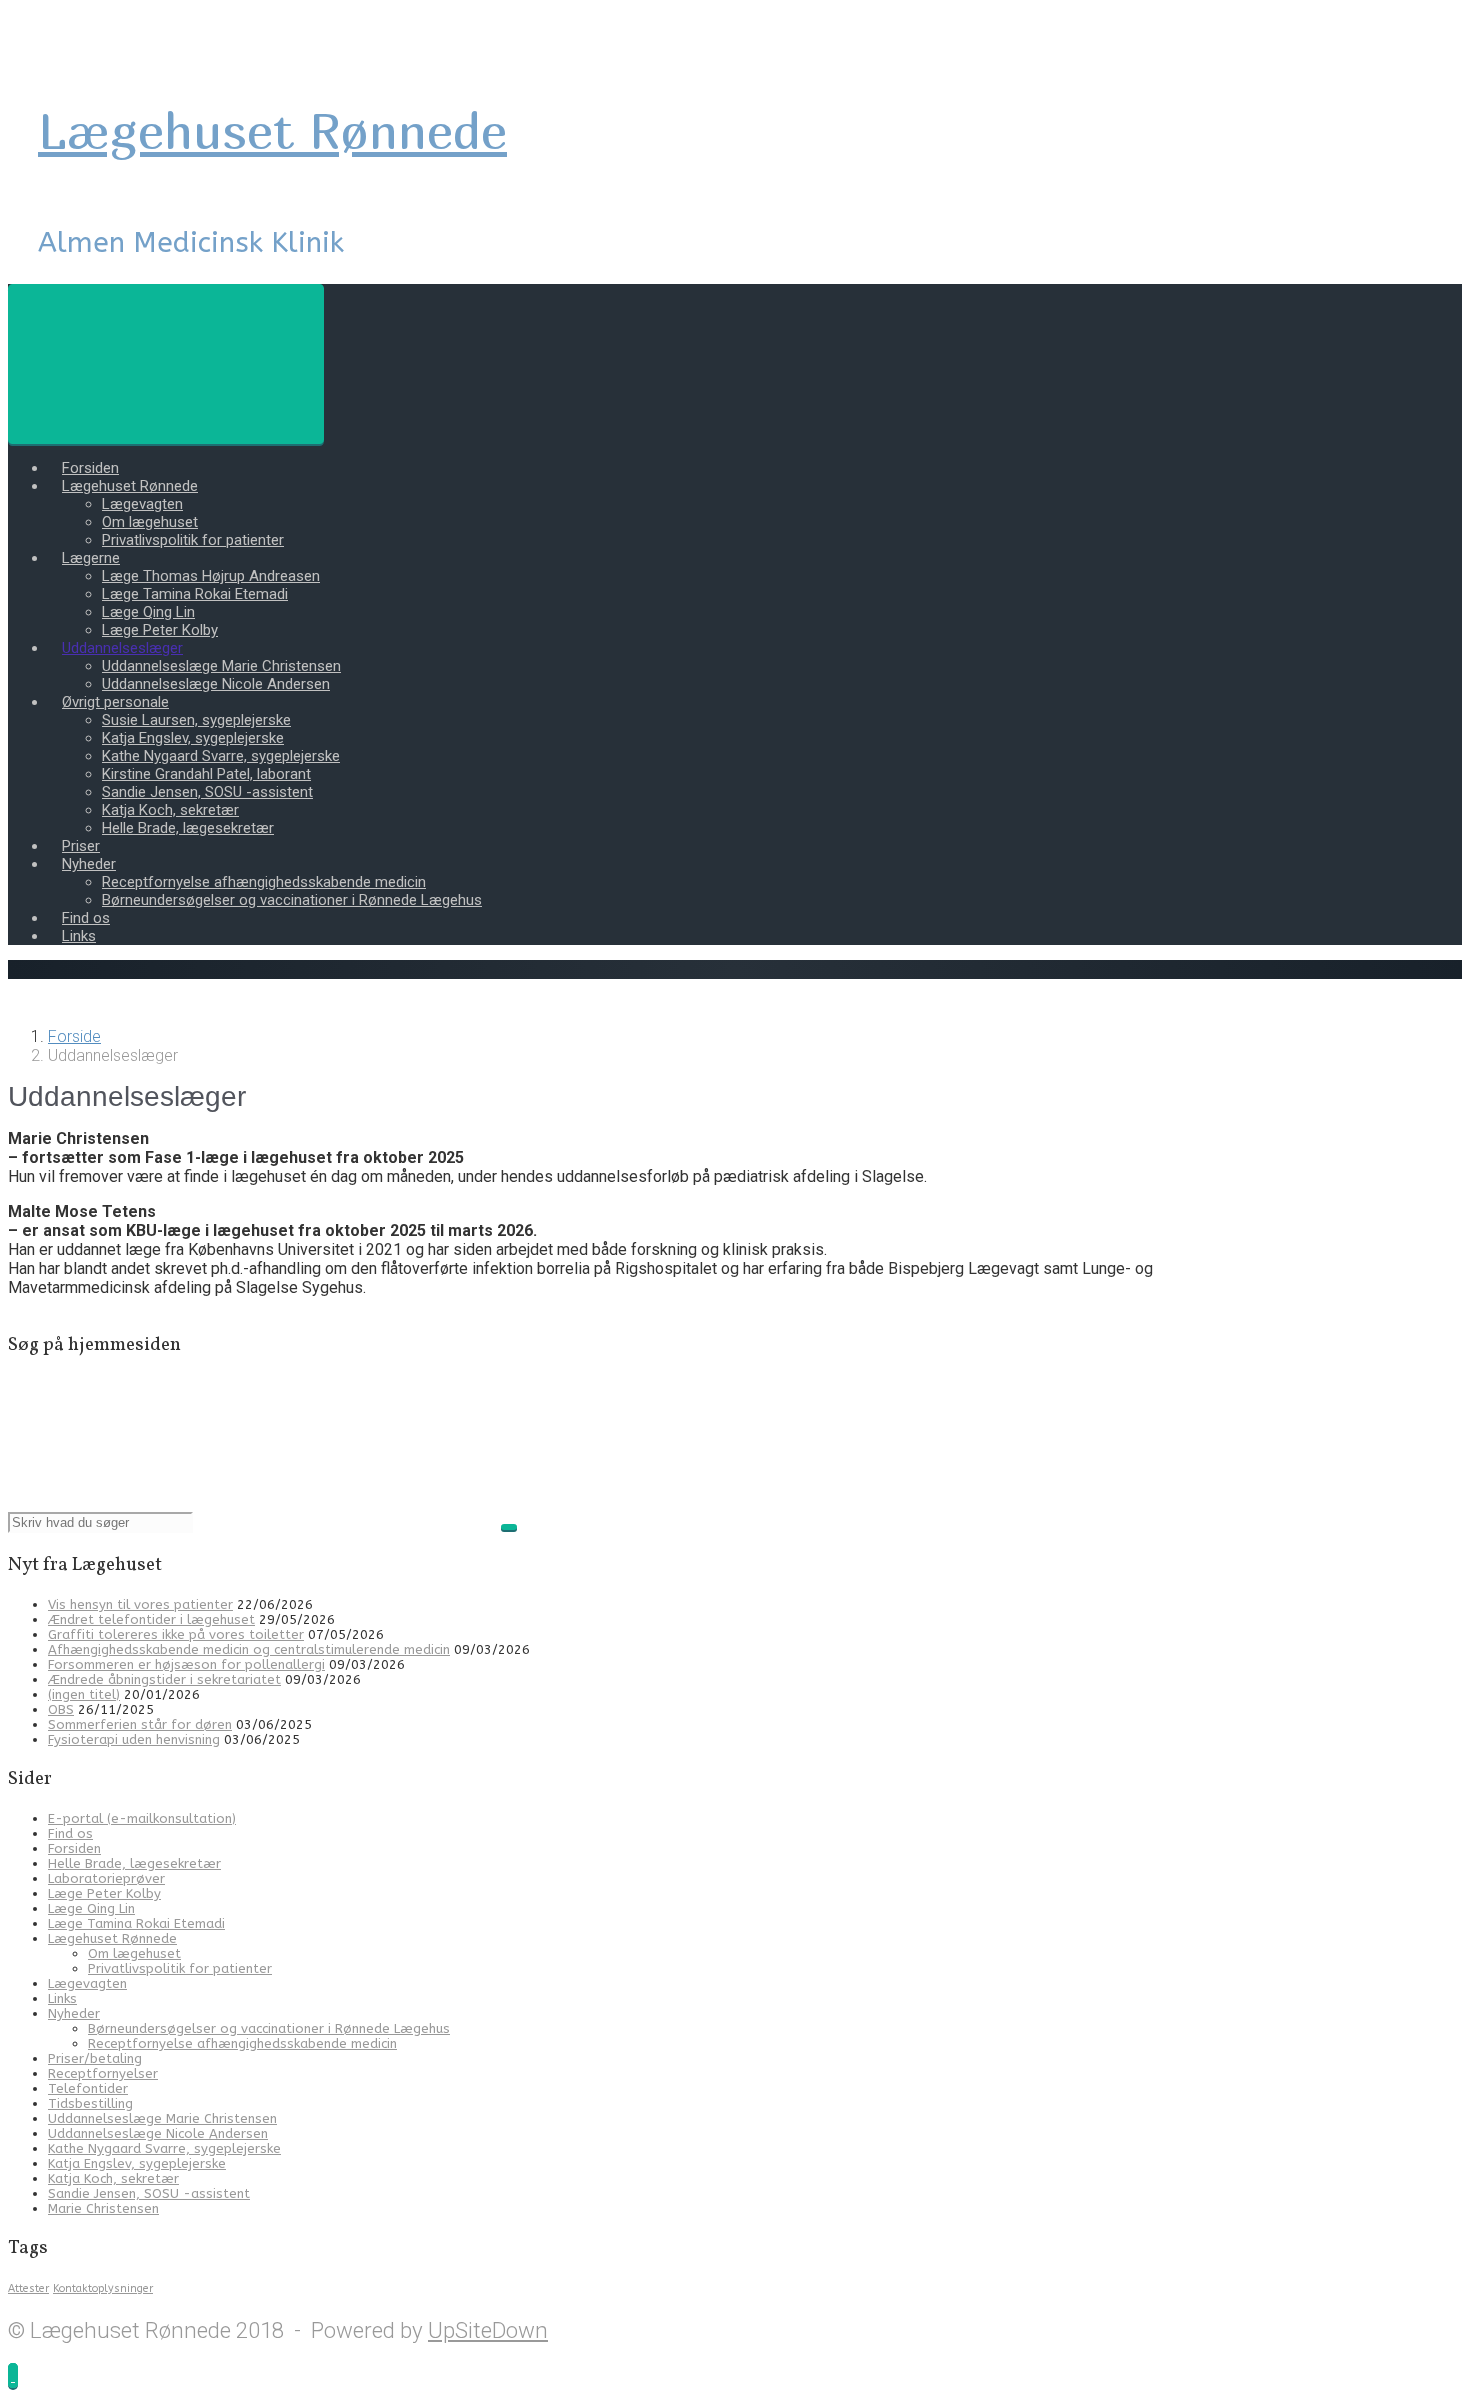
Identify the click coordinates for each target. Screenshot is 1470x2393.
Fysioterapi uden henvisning (134, 1739)
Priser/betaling (95, 2058)
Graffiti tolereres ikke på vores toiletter (176, 1634)
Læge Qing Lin (148, 612)
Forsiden (90, 468)
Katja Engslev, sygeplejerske (193, 738)
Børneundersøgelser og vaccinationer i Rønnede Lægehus (292, 900)
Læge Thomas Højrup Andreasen (211, 576)
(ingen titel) (84, 1694)
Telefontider (88, 2088)
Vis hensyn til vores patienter (140, 1604)
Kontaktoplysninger (103, 2288)
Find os (86, 918)
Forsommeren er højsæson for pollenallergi (186, 1664)
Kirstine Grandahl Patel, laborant (206, 774)
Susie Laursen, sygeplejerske (196, 720)
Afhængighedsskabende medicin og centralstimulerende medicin (249, 1649)
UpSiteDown (488, 2330)
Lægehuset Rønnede (272, 130)
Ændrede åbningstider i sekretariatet (164, 1679)
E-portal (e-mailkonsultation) (142, 1818)
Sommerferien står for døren (140, 1724)
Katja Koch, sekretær (170, 810)
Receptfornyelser (103, 2073)
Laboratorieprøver (106, 1878)
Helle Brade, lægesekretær (188, 828)
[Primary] (166, 364)
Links (79, 936)
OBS (61, 1709)
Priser (81, 846)
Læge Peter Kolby (160, 630)
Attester (28, 2288)
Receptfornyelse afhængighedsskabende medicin (264, 882)
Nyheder (89, 864)
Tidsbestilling (90, 2103)
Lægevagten (142, 504)
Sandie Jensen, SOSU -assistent (207, 792)
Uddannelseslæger (122, 648)
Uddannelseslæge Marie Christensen (221, 666)
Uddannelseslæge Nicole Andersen (216, 684)
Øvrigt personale (115, 702)
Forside (74, 1036)
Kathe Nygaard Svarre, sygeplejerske (221, 756)
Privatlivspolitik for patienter (193, 540)
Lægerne (91, 558)
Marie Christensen (103, 2208)
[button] (13, 2375)
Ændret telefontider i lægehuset (151, 1619)
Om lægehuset (150, 522)
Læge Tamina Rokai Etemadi (195, 594)
